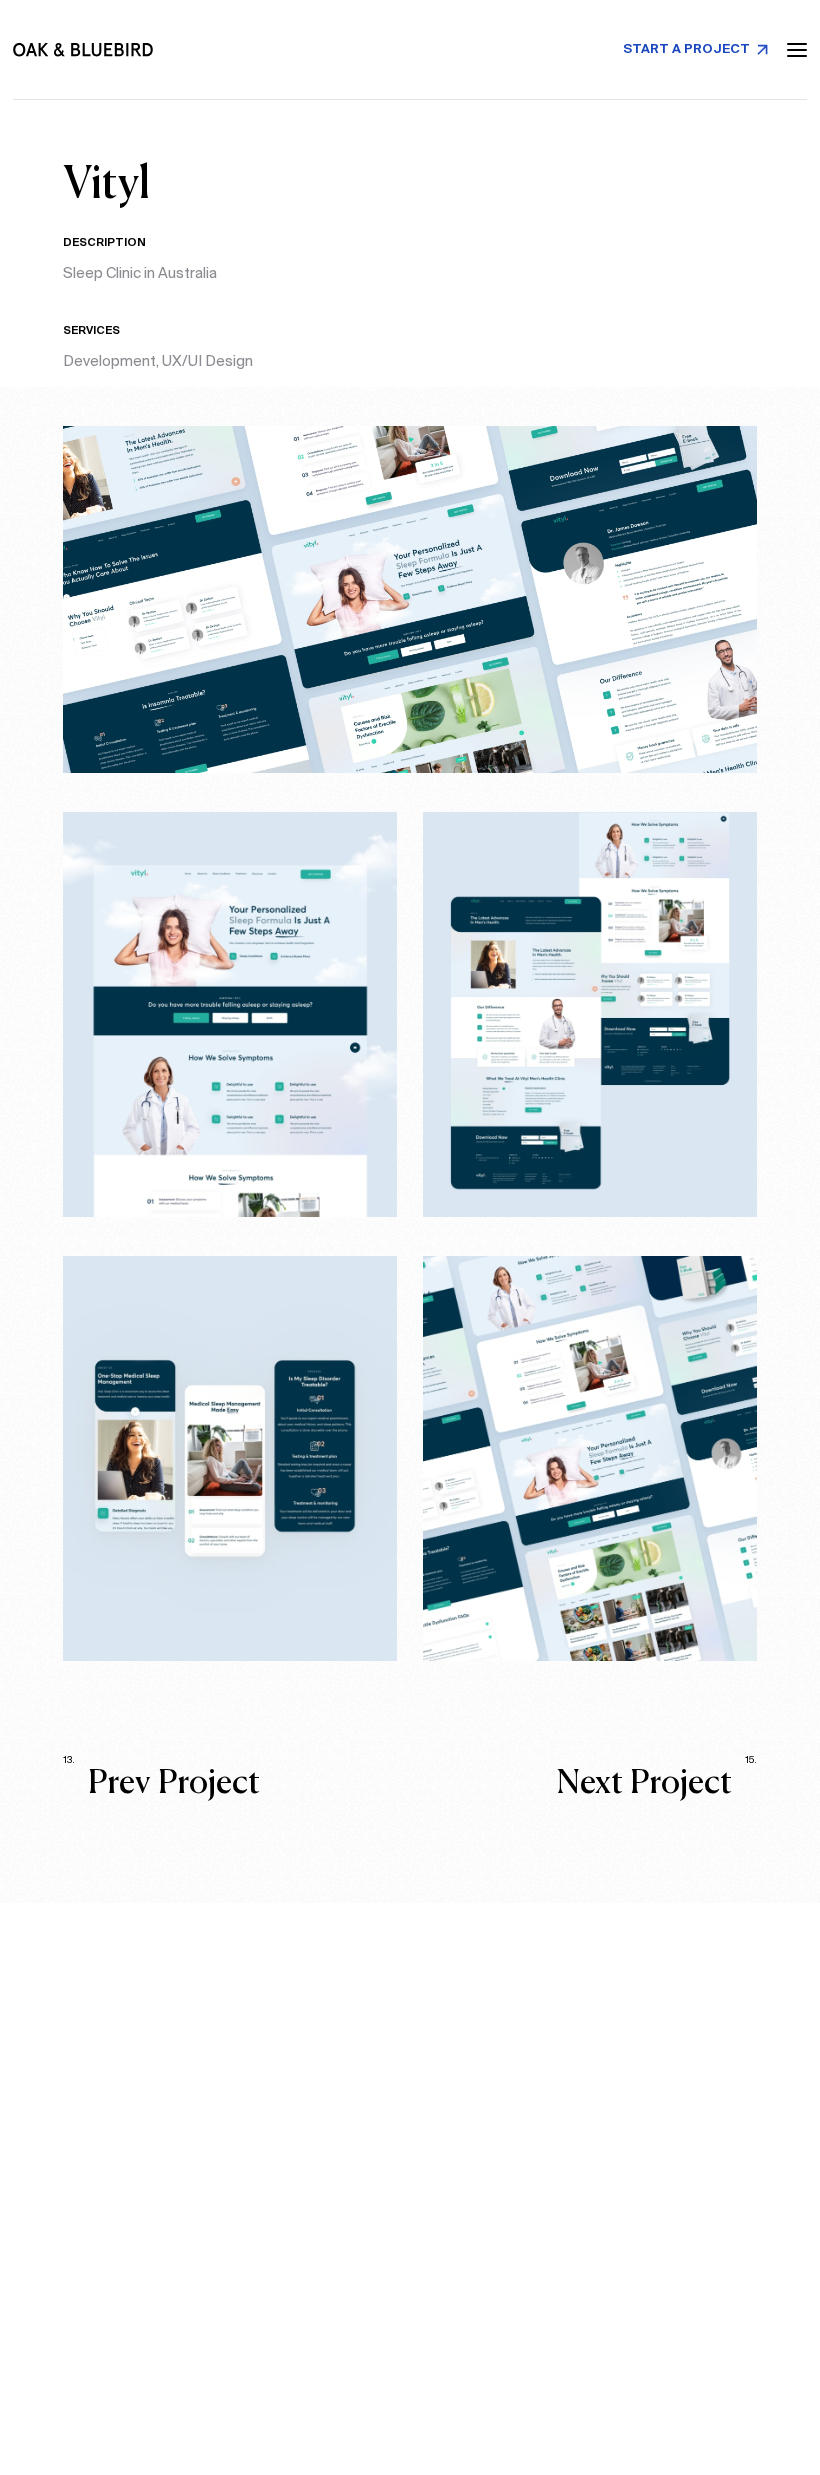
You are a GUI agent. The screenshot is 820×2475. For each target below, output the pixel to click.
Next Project (657, 1782)
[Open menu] (797, 50)
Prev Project (161, 1782)
